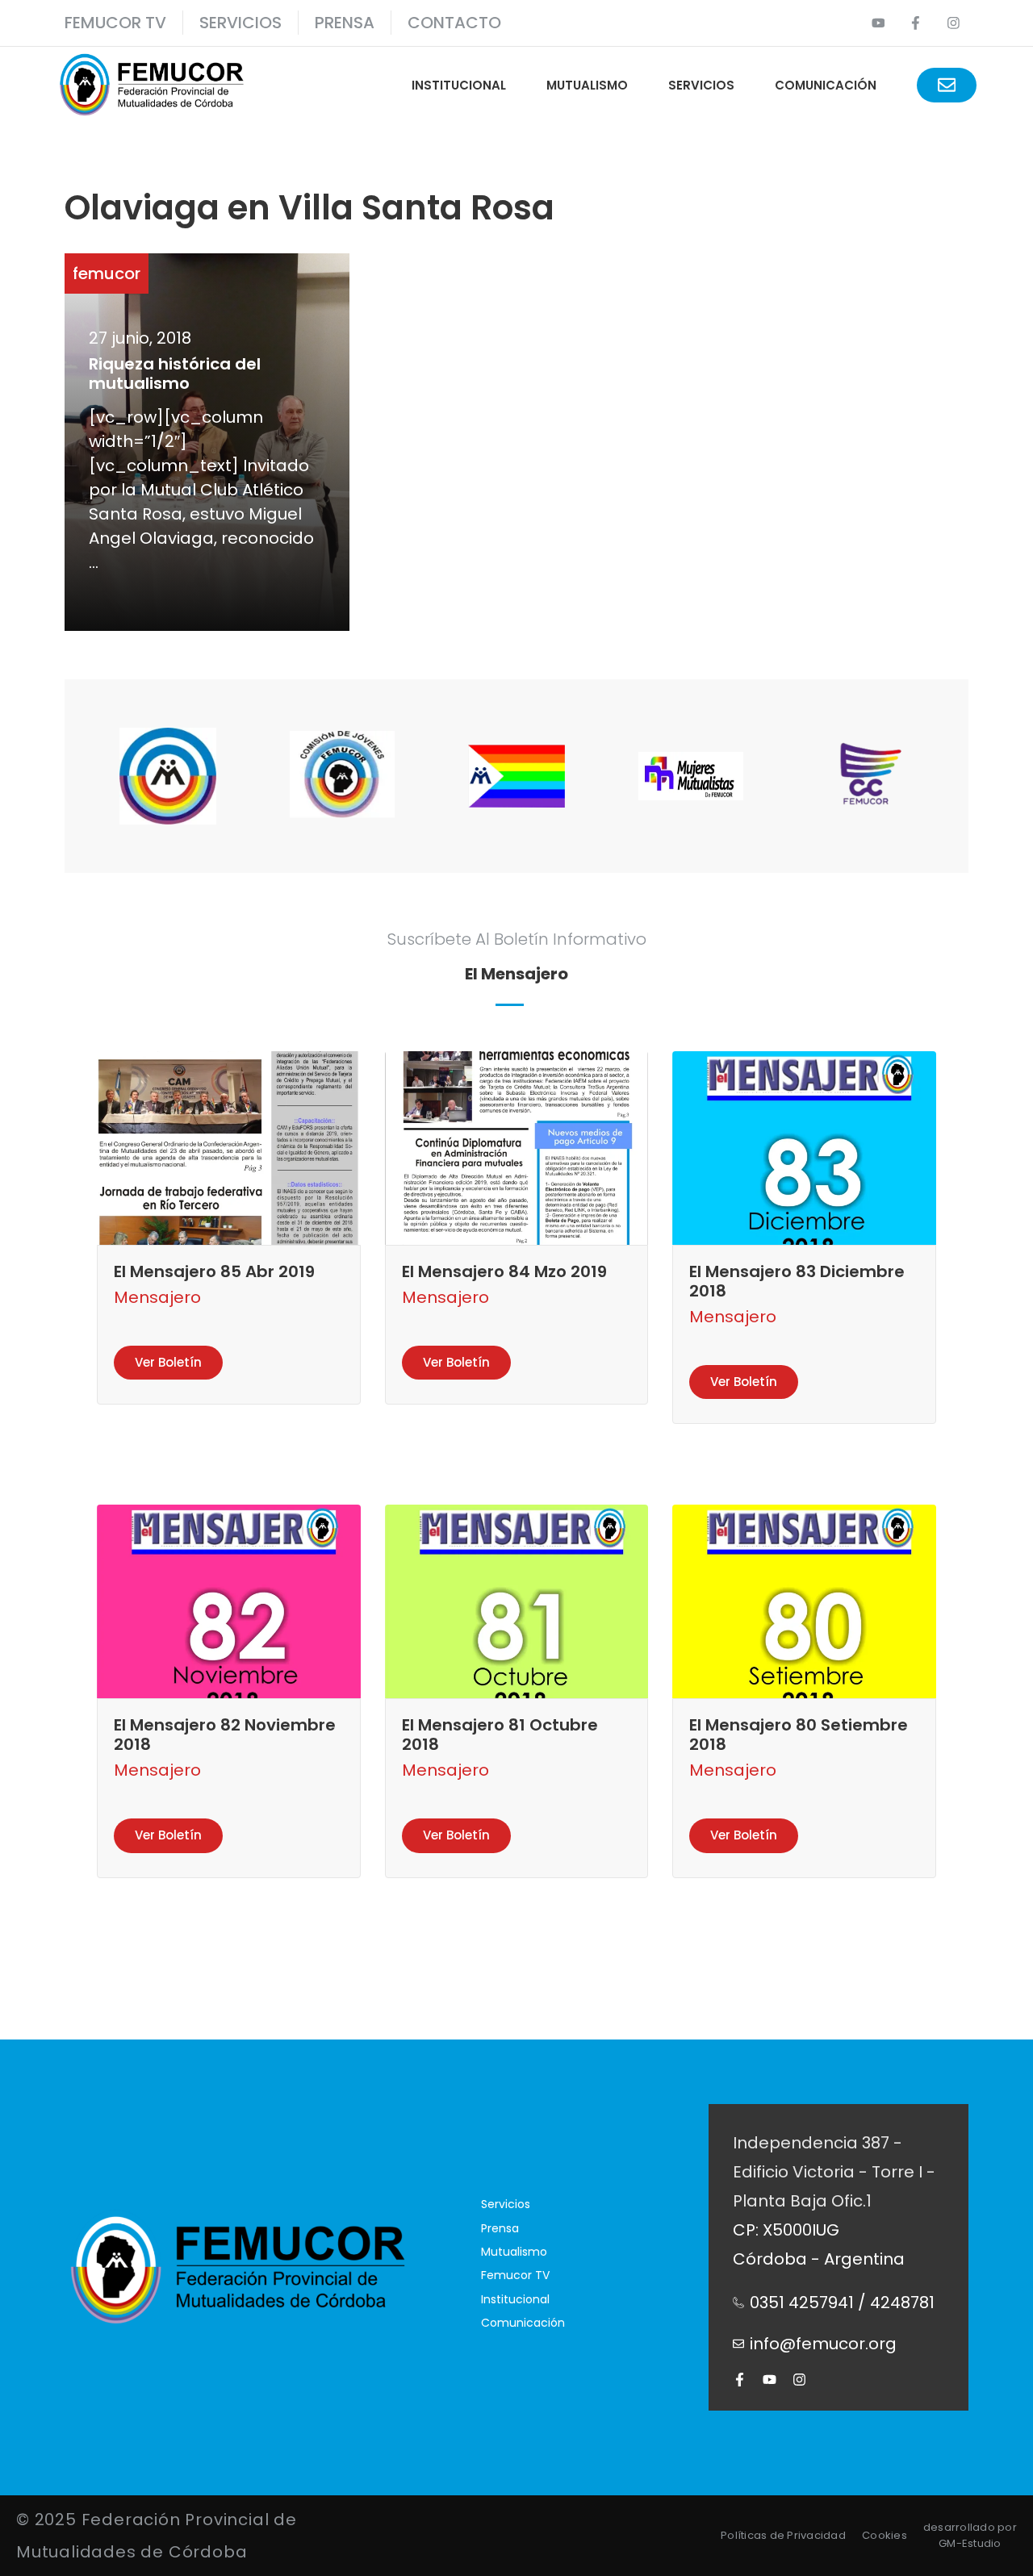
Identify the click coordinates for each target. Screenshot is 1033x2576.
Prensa (500, 2228)
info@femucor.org (823, 2344)
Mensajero (157, 1297)
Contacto (454, 23)
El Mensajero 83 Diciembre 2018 (797, 1281)
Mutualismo (587, 85)
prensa (345, 23)
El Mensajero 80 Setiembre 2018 (799, 1735)
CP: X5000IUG (786, 2230)
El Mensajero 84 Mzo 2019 (504, 1271)
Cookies (885, 2535)
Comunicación (826, 85)
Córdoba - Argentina (819, 2259)
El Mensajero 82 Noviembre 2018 (225, 1735)
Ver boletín (168, 1362)
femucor (107, 273)
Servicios (240, 23)
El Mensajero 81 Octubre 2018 (500, 1735)
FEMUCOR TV (115, 23)
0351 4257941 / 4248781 (842, 2303)
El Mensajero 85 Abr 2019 (214, 1271)
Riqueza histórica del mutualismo (175, 374)
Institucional (459, 85)
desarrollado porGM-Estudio (970, 2535)
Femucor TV (515, 2275)
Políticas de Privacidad (783, 2535)
